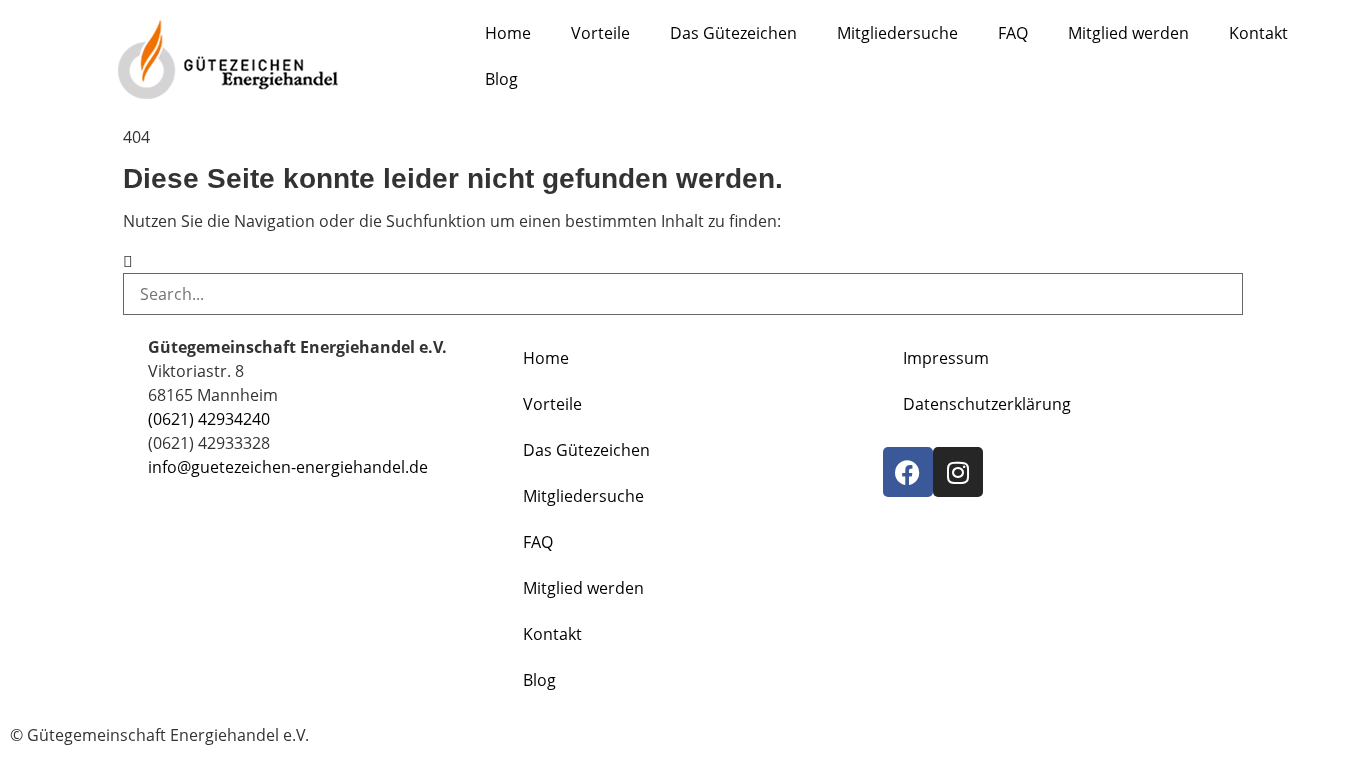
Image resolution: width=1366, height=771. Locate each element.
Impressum (946, 358)
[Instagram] (958, 472)
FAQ (1013, 33)
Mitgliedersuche (897, 33)
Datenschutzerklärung (987, 404)
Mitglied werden (1128, 33)
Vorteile (600, 33)
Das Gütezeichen (733, 33)
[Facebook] (908, 472)
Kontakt (1258, 33)
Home (508, 33)
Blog (501, 79)
